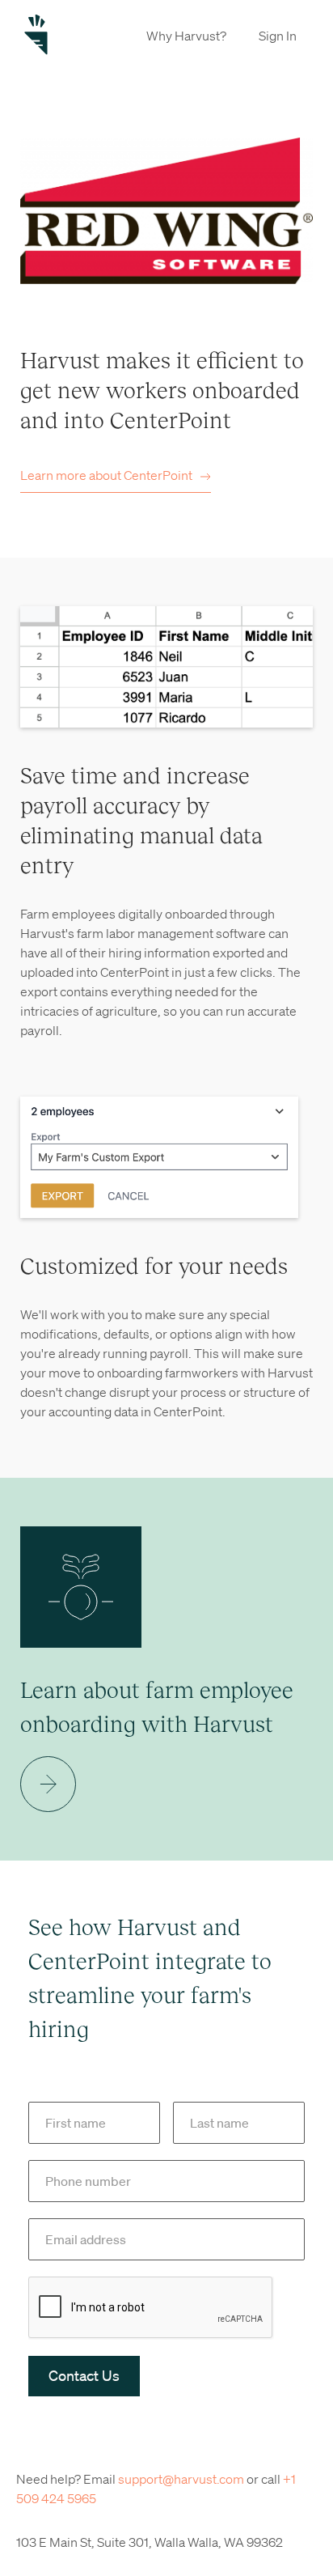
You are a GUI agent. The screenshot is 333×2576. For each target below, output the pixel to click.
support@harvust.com (181, 2479)
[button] (186, 35)
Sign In (278, 36)
